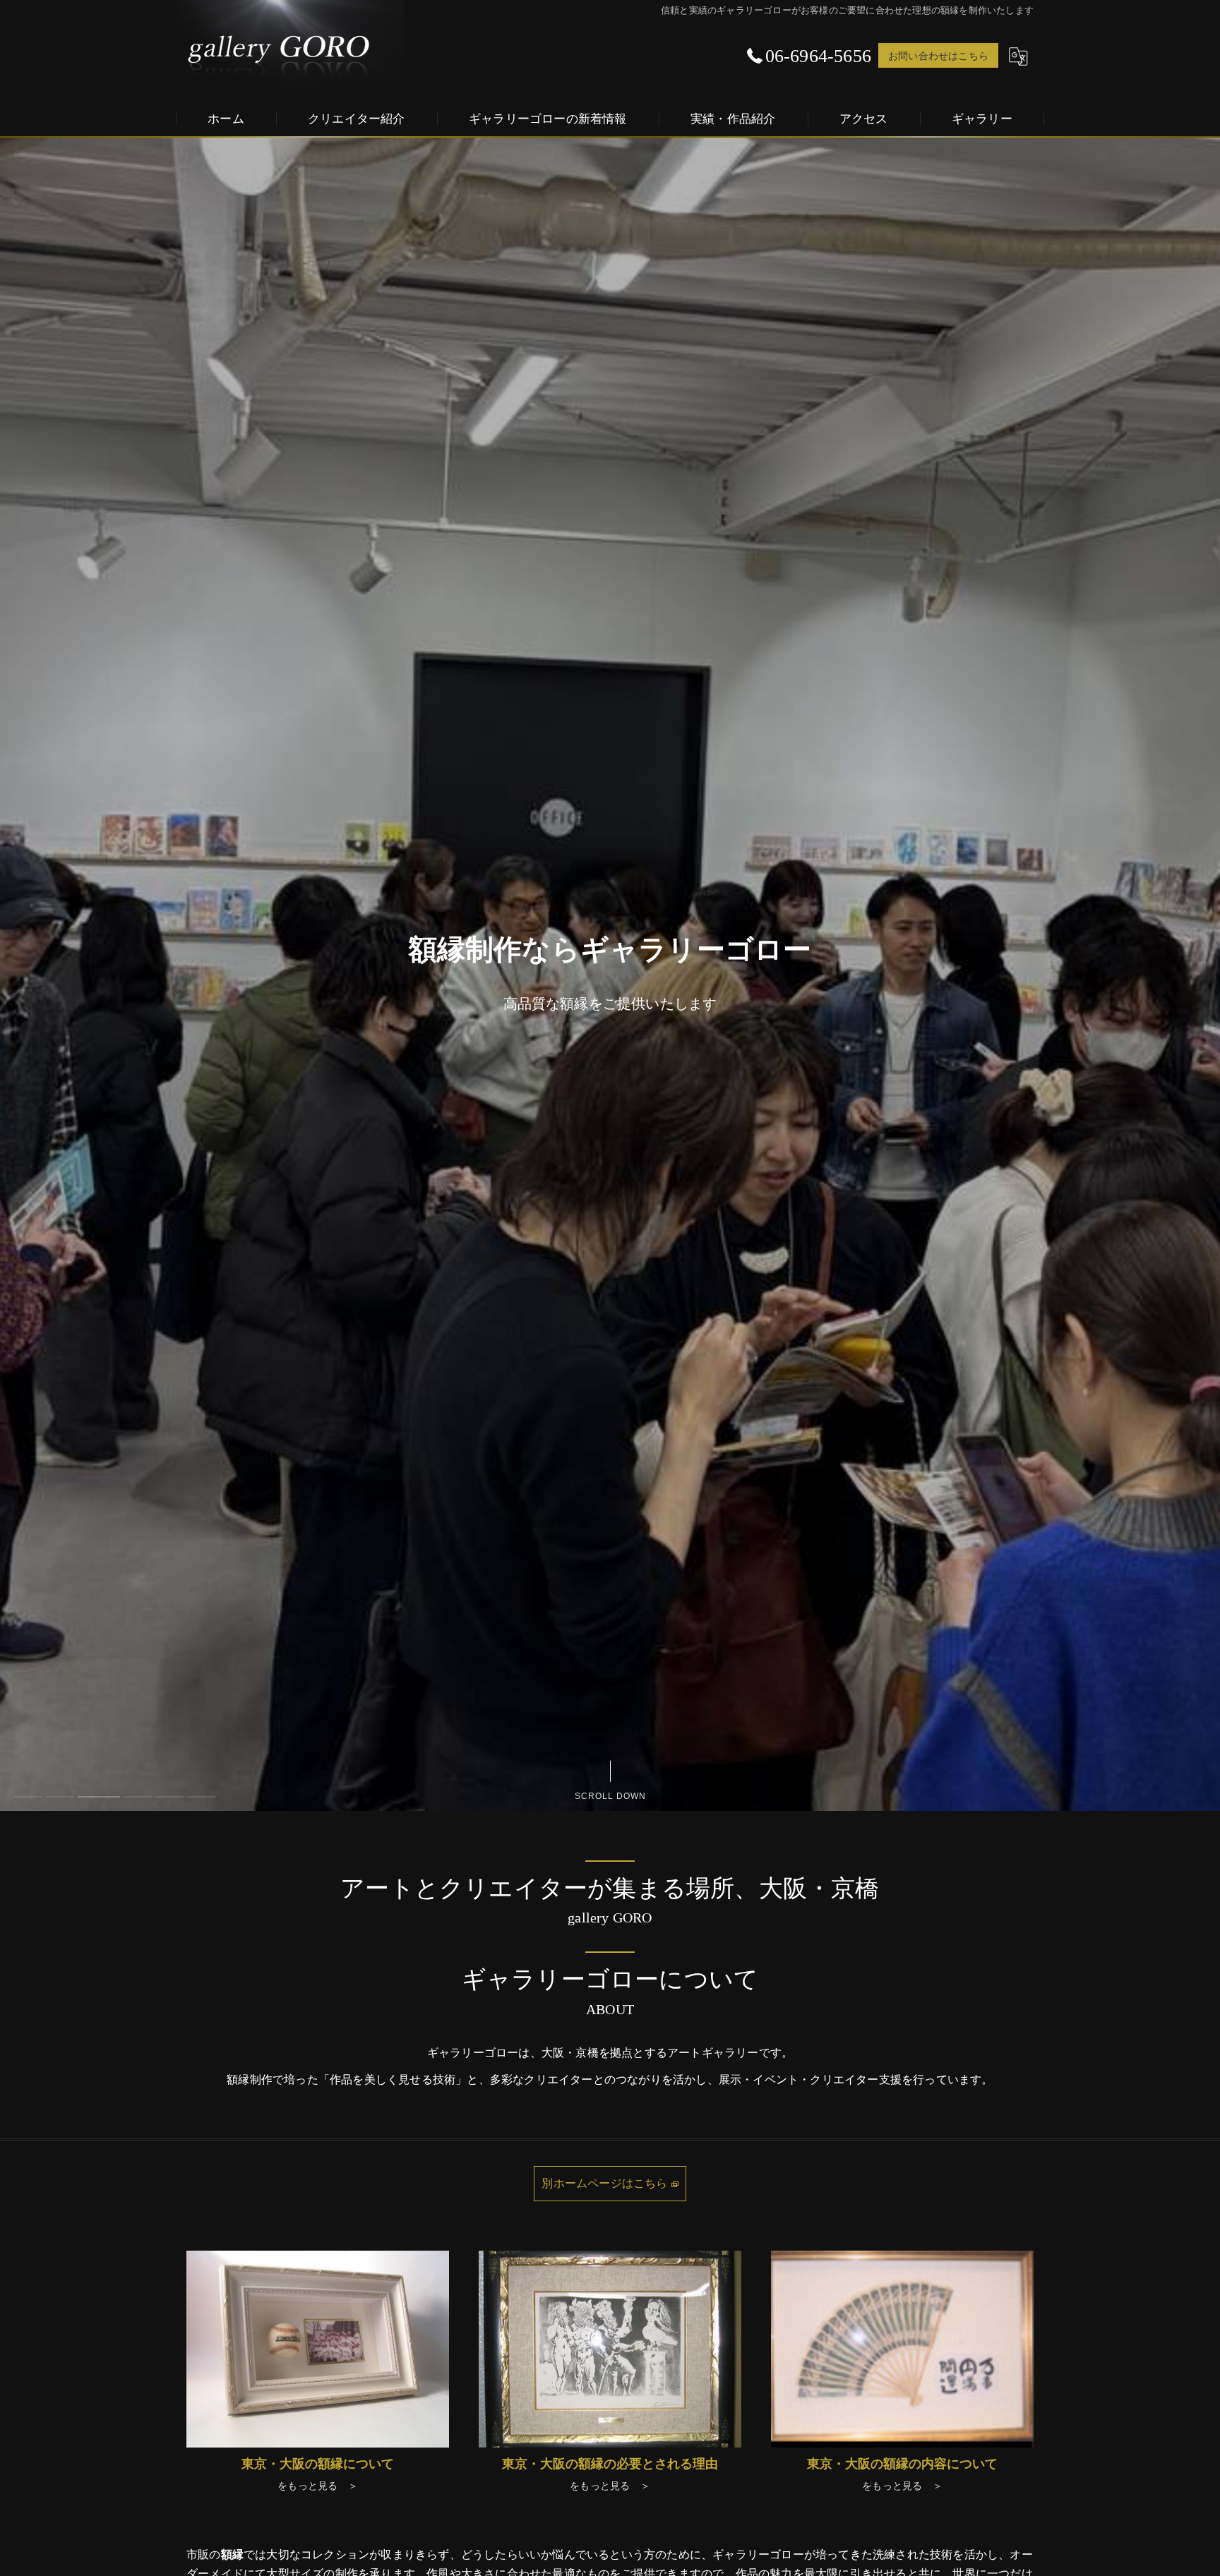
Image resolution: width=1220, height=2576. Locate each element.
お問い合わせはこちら (938, 55)
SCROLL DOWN (610, 1794)
